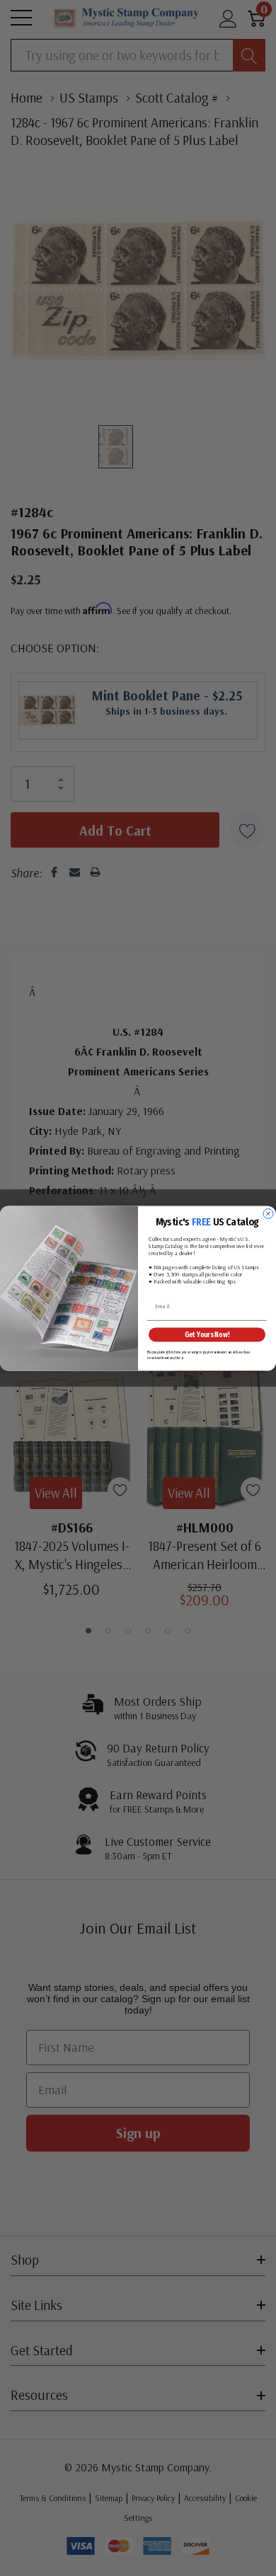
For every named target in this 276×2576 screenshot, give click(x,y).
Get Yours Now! (207, 1334)
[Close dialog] (268, 1213)
